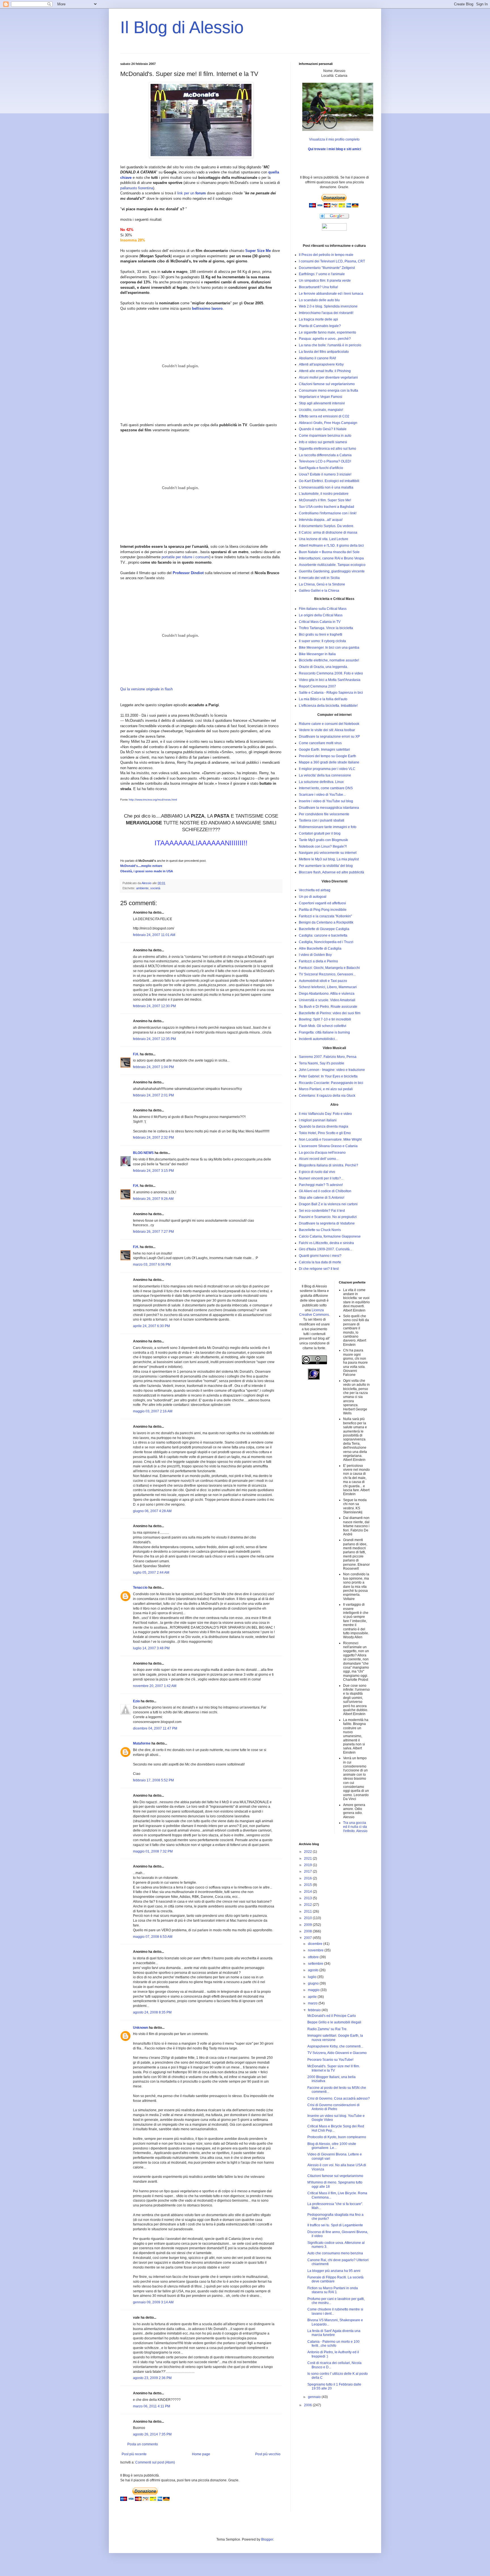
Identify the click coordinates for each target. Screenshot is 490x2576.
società (155, 888)
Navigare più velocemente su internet (328, 853)
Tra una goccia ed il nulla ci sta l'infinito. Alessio (355, 1827)
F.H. (136, 1054)
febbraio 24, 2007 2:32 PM (153, 1138)
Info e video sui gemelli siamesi (323, 442)
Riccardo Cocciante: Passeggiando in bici (331, 1083)
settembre (316, 1964)
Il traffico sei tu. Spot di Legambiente (335, 2225)
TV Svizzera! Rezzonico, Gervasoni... (327, 974)
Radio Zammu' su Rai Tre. (327, 2029)
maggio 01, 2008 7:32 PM (153, 1851)
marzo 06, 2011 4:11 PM (152, 2406)
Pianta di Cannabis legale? (320, 326)
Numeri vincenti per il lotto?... (321, 1178)
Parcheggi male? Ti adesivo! (321, 1185)
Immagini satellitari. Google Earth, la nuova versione (335, 2038)
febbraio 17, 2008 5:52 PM (153, 1780)
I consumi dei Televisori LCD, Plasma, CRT (332, 261)
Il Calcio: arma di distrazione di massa (328, 532)
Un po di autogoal (313, 897)
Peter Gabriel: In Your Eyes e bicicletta (328, 1076)
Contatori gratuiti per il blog (320, 833)
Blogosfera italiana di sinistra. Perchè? (329, 1165)
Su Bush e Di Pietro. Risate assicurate (328, 1007)
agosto (314, 1970)
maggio (314, 1990)
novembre (316, 1950)
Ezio (136, 1701)
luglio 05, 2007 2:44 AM (151, 1573)
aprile (313, 1997)
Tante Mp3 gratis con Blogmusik (323, 840)
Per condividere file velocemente (324, 814)
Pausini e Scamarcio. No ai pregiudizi (328, 1217)
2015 (308, 1885)
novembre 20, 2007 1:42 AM (155, 1686)
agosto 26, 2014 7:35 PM (152, 2434)
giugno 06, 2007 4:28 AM (152, 1511)
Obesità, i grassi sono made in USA (147, 871)
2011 (308, 1911)
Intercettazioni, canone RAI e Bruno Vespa (331, 558)
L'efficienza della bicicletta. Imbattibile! (328, 706)
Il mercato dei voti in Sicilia (319, 578)
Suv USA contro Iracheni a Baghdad (327, 507)
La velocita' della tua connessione (325, 775)
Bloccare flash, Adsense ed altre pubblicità (331, 872)
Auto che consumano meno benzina (335, 2253)
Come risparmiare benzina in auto (325, 436)
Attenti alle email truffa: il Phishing (325, 371)
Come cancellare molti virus (320, 743)
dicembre (316, 1944)
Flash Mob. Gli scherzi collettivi (323, 1026)
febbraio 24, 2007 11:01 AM (154, 935)
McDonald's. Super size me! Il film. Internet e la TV (334, 2068)
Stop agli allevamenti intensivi (322, 403)
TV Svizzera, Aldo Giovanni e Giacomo (337, 2053)
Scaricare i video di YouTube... (322, 795)
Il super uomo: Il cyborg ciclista (322, 641)
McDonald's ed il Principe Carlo (332, 2016)
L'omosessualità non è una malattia (326, 487)
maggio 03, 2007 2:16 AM (153, 1411)
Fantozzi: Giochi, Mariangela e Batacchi (329, 968)
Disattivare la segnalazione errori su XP (329, 737)
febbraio (315, 2010)
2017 (308, 1871)
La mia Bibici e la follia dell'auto (323, 699)
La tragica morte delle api (318, 319)
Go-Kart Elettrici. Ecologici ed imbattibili (329, 481)
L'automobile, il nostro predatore (324, 494)
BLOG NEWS (143, 1153)
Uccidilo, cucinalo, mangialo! (321, 410)
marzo (313, 2003)
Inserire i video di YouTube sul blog (326, 801)
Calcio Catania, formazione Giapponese (330, 1236)
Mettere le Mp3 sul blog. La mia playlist (329, 859)
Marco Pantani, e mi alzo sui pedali (326, 1089)
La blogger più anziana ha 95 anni (334, 2271)
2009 (308, 1925)
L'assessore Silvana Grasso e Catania (328, 1146)
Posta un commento (143, 2444)
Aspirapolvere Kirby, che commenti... (335, 2046)
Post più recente (134, 2454)
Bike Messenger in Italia (317, 654)
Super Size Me (258, 251)
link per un (192, 193)
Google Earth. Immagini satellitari (324, 750)
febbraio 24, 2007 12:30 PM (154, 1006)
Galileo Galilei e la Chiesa (319, 591)
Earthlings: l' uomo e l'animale (322, 274)
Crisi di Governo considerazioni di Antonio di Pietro (333, 2107)
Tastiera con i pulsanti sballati (322, 820)
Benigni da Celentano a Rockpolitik (326, 922)
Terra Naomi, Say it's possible (322, 1063)
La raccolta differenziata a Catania (325, 455)
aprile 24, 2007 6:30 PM (151, 1326)
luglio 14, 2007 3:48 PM (151, 1648)
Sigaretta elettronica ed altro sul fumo (328, 449)
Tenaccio (140, 1588)
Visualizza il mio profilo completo (334, 139)
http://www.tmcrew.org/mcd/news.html (153, 800)
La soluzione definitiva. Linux (321, 782)
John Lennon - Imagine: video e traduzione (332, 1070)
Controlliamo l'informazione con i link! (328, 513)
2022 (308, 1852)
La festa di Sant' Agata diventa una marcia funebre (334, 2333)
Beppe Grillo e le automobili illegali (334, 2022)
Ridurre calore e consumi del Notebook (329, 724)
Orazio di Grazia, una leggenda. (323, 667)
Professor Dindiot (188, 573)
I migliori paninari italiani (318, 1120)
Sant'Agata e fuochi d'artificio (321, 468)
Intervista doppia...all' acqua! (321, 520)
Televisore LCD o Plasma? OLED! (325, 461)
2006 (308, 2405)
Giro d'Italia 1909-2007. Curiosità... (326, 1249)
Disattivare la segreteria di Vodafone (327, 1223)
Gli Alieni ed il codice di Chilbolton (325, 1191)
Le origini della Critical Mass (321, 615)
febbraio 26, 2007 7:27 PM (153, 1232)
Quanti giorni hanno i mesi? (320, 1256)
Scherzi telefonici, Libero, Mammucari (328, 987)
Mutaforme (142, 1743)
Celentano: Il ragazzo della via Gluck (327, 1096)
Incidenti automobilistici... (318, 1039)
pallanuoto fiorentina (137, 188)
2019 (308, 1865)
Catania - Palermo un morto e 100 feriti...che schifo (333, 2344)
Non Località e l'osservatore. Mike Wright (330, 1140)
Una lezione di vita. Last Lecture (324, 539)
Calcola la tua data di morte (320, 1262)
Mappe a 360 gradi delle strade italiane (329, 762)
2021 (308, 1858)
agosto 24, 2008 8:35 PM (152, 2012)
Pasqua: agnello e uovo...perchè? (325, 339)
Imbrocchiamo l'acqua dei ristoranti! (326, 313)
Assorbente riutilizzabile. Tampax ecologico (332, 565)
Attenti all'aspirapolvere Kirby (321, 364)
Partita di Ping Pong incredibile (323, 910)
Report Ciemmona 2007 (317, 686)
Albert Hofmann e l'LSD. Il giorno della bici (331, 546)
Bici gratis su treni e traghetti (321, 635)
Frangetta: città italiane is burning (324, 1032)
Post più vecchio (268, 2454)
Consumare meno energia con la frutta (329, 391)
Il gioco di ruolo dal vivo (317, 1172)
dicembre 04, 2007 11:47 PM (155, 1728)
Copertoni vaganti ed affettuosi (322, 903)
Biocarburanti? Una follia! (318, 287)
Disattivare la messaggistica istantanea (329, 808)
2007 (308, 1938)
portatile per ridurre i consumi (185, 557)
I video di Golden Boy (315, 955)
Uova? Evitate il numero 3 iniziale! (325, 474)
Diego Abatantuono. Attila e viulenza (327, 994)
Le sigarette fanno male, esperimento (328, 332)
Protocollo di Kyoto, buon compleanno (337, 2137)
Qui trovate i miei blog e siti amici (334, 149)
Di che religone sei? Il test (319, 1269)
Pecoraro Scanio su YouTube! (330, 2060)
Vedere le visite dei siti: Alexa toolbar (327, 730)
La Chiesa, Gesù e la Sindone (322, 584)
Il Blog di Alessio (182, 27)
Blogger (267, 2539)
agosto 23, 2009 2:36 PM (152, 2378)
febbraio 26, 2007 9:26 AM (153, 1199)
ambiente (142, 888)
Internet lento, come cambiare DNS (326, 788)
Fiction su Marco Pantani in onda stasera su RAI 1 (333, 2290)
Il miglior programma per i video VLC (327, 769)
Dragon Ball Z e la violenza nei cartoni (328, 1204)
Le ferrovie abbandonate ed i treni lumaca (331, 294)
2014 (308, 1892)
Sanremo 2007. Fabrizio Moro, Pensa (328, 1057)
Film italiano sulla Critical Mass (323, 609)
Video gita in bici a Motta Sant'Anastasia (330, 680)
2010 (308, 1918)
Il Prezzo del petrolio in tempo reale (326, 255)
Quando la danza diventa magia (324, 1126)
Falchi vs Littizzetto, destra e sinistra (326, 1243)
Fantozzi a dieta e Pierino (318, 961)
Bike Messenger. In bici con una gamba (329, 648)
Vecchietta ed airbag (315, 890)
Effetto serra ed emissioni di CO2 (324, 416)
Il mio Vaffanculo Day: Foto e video (325, 1114)
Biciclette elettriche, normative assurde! (329, 660)
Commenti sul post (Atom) (155, 2462)
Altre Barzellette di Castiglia (320, 949)
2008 (308, 1931)
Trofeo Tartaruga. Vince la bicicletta (326, 628)
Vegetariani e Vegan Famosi (321, 397)
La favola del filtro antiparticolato (324, 352)
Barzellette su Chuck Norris (320, 1230)
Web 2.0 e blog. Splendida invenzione (328, 306)
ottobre (314, 1957)
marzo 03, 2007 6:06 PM (152, 1264)
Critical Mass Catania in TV (320, 622)
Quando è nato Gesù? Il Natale (323, 429)
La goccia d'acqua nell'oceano (322, 1153)
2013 (308, 1898)
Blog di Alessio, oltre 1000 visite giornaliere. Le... (332, 2146)
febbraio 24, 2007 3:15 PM (153, 1171)
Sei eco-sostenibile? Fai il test (322, 1211)
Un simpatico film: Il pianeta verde (325, 281)
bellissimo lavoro (207, 308)
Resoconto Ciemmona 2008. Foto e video (331, 673)
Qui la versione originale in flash (146, 689)
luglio (313, 1977)
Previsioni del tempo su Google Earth (328, 756)
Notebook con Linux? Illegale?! (323, 846)
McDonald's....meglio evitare (141, 866)
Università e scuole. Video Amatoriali (327, 1000)
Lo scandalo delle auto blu (319, 300)
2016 (308, 1878)
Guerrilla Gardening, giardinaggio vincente (332, 571)
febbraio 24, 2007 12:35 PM (154, 1039)
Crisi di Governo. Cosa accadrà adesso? (339, 2098)
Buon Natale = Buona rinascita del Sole (329, 552)
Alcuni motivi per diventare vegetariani (328, 377)
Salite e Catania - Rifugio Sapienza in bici (331, 693)
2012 (308, 1905)
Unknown (141, 2028)
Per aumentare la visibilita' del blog (326, 866)
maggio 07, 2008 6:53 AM (153, 1937)
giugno (314, 1983)
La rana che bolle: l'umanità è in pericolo (330, 345)
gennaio (315, 2397)
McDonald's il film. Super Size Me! (325, 500)
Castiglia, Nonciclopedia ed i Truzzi (326, 942)
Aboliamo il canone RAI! (317, 358)
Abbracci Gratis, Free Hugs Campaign (328, 423)
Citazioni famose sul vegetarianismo (327, 384)
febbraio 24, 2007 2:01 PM (153, 1095)
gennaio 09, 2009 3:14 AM (153, 2302)
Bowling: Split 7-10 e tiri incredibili (325, 1019)
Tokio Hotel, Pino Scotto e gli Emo (325, 1133)
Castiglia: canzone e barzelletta (323, 935)
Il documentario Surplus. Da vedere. (327, 526)
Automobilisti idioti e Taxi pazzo (323, 981)
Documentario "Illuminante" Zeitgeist (327, 268)
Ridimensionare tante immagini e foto (328, 827)
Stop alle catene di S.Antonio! (322, 1198)
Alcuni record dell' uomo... (319, 1159)
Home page (201, 2454)
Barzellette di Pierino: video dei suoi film (330, 1013)
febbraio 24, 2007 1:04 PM (153, 1067)
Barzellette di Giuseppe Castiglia (324, 929)
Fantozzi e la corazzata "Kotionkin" (325, 916)
